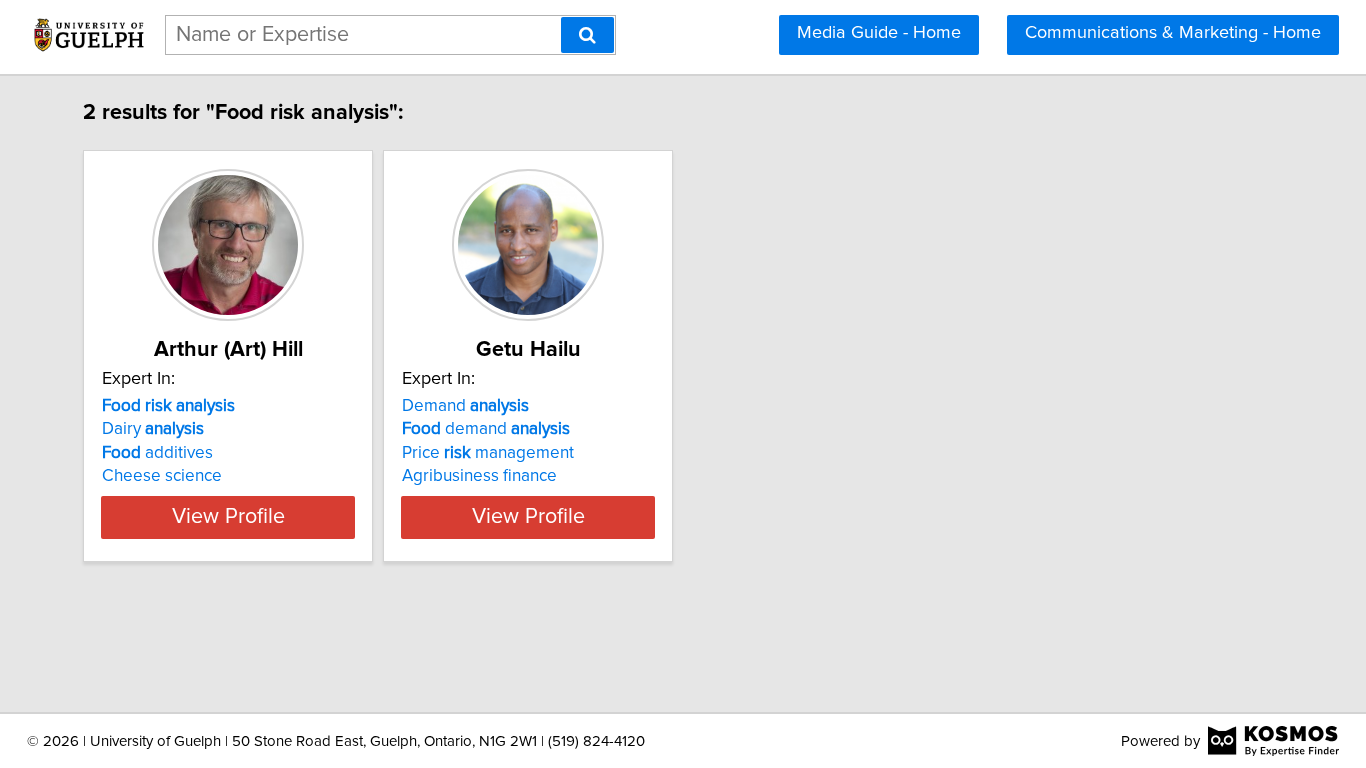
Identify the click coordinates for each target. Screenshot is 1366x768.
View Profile (228, 517)
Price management (488, 453)
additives (157, 453)
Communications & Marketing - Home (1173, 33)
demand (486, 429)
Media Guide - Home (879, 33)
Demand (465, 406)
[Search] (587, 35)
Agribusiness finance (479, 476)
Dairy (153, 429)
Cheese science (162, 476)
